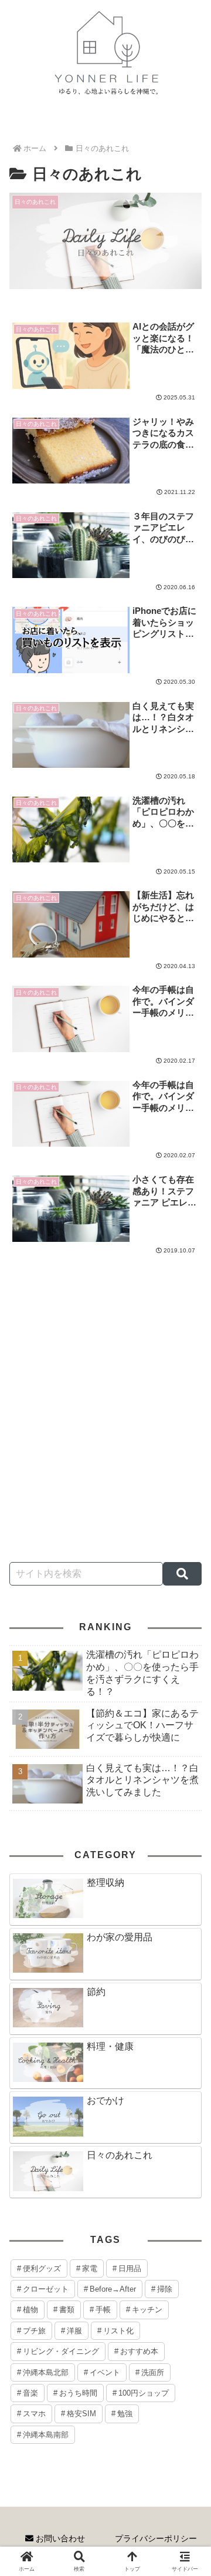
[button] (182, 1574)
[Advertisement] (105, 1433)
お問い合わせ (59, 2538)
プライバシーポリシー (156, 2538)
